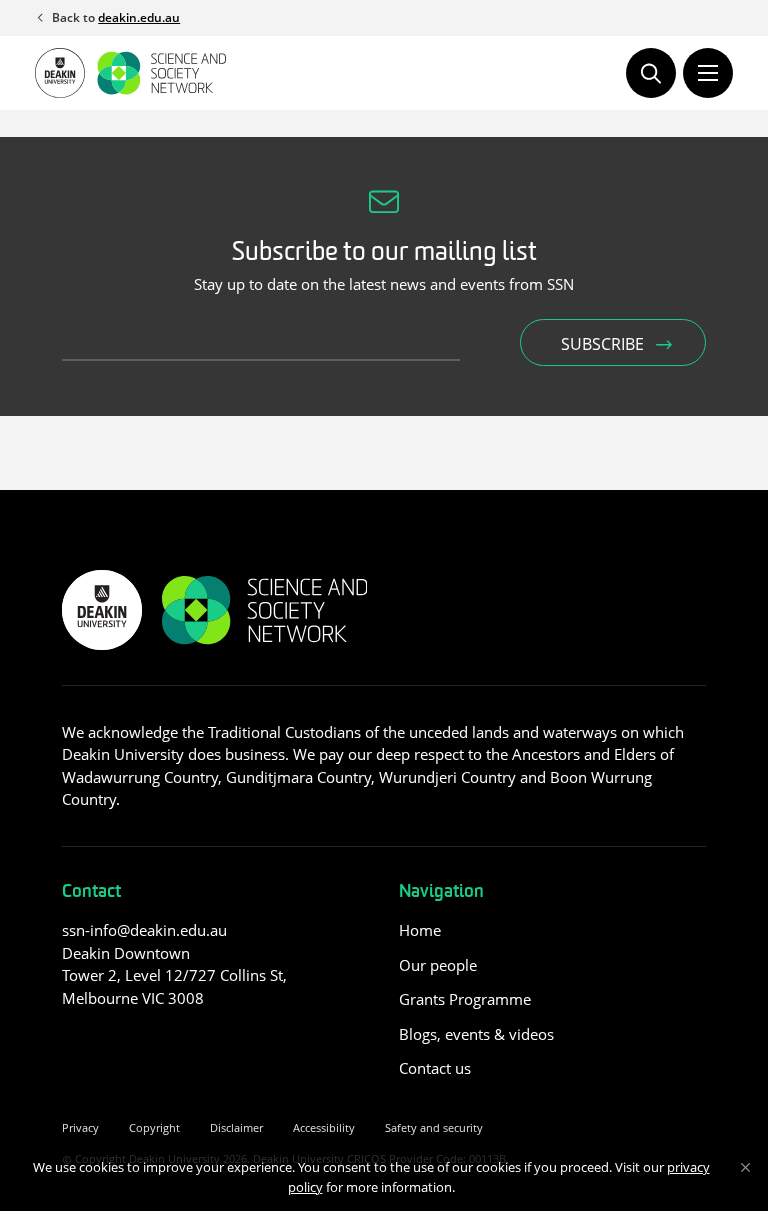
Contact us (435, 1068)
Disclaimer (236, 1127)
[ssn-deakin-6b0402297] (73, 1042)
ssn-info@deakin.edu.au (144, 930)
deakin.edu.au (139, 17)
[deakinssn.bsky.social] (148, 1042)
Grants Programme (465, 999)
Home (420, 930)
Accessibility (324, 1127)
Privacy (80, 1127)
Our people (438, 965)
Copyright (154, 1127)
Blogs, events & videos (476, 1034)
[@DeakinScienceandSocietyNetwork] (111, 1042)
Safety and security (434, 1127)
